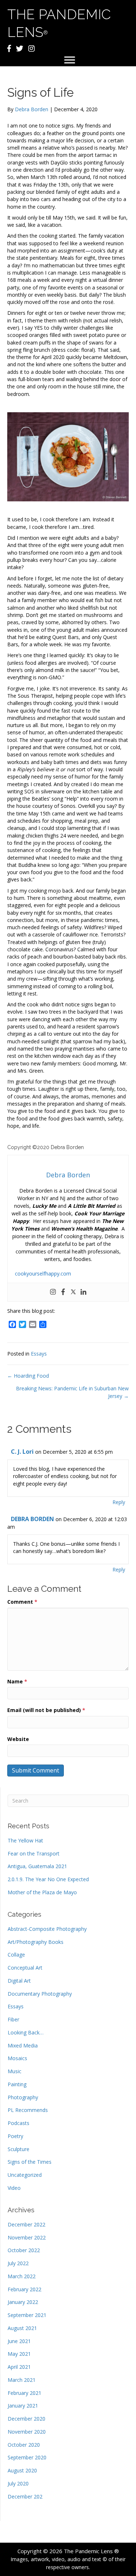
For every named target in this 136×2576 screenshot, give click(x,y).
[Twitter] (73, 1292)
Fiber (13, 2019)
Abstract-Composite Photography (47, 1929)
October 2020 (24, 2445)
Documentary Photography (40, 1994)
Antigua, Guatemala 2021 (37, 1866)
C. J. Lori (22, 1452)
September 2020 (27, 2457)
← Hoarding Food (28, 1376)
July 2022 (18, 2263)
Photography (23, 2097)
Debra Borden (32, 109)
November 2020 (27, 2432)
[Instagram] (53, 1292)
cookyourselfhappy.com (43, 1274)
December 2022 (26, 2224)
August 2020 (22, 2470)
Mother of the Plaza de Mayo (42, 1892)
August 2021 (22, 2328)
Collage (16, 1955)
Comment (22, 1602)
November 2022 (27, 2237)
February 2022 (24, 2289)
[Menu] (70, 60)
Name (17, 1681)
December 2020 (26, 2419)
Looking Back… (26, 2032)
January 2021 (23, 2406)
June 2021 (19, 2341)
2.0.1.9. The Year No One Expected (48, 1879)
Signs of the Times (30, 2162)
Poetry (15, 2136)
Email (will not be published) (46, 1710)
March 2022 (22, 2276)
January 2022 (23, 2302)
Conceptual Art (25, 1968)
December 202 (25, 2496)
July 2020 (18, 2483)
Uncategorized (25, 2175)
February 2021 (24, 2393)
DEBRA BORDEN (32, 1519)
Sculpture (18, 2149)
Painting (17, 2084)
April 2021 (19, 2367)
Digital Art (19, 1981)
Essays (39, 1354)
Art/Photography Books (36, 1942)
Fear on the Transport (34, 1853)
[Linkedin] (83, 1292)
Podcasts (18, 2123)
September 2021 (27, 2315)
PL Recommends (28, 2110)
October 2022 (24, 2250)
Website (18, 1739)
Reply (119, 1502)
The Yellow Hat (25, 1840)
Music (15, 2071)
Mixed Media (23, 2045)
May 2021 (19, 2354)
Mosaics (17, 2058)
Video (14, 2188)
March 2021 (22, 2380)
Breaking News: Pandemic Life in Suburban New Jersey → (72, 1392)
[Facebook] (63, 1292)
